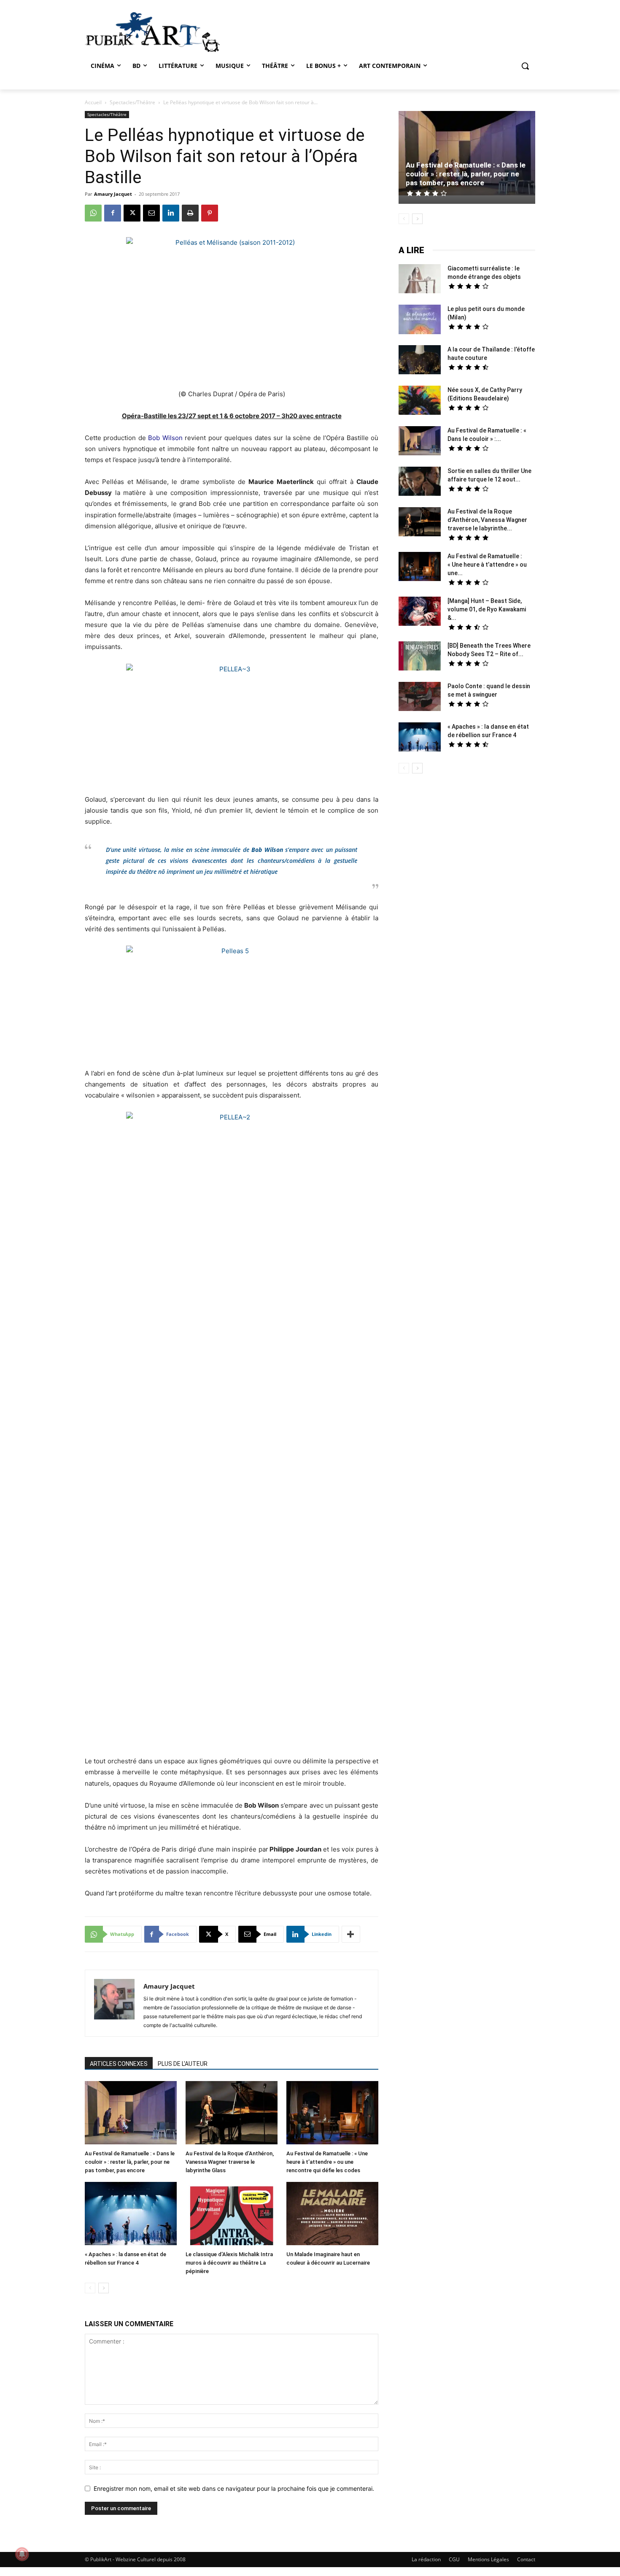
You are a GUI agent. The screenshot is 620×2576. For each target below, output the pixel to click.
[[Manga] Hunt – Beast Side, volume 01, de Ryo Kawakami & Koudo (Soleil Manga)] (420, 612)
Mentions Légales (488, 2559)
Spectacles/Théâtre (132, 102)
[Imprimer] (190, 213)
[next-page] (104, 2288)
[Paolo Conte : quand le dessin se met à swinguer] (420, 697)
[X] (132, 213)
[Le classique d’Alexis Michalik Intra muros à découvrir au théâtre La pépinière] (232, 2215)
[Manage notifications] (22, 2554)
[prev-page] (90, 2288)
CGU (454, 2559)
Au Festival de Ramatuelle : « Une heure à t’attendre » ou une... (487, 565)
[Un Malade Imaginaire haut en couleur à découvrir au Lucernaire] (332, 2215)
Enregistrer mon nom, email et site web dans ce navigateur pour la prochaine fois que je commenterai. (234, 2488)
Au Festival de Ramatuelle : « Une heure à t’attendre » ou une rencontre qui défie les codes (327, 2162)
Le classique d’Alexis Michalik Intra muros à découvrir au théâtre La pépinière (229, 2263)
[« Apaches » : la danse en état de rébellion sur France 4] (131, 2215)
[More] (351, 1934)
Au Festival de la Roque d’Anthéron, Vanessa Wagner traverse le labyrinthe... (487, 520)
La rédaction (426, 2559)
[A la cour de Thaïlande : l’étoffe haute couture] (420, 361)
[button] (525, 66)
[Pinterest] (210, 213)
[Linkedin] (171, 213)
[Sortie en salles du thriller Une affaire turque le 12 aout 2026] (420, 482)
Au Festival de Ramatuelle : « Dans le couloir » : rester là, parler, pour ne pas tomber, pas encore (130, 2162)
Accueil (93, 102)
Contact (526, 2559)
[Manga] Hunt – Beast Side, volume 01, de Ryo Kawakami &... (487, 609)
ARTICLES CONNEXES (119, 2064)
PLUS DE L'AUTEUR (183, 2064)
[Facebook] (113, 213)
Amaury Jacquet (113, 194)
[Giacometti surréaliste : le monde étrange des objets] (420, 280)
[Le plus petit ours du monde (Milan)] (420, 320)
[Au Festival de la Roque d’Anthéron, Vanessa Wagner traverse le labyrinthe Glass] (232, 2114)
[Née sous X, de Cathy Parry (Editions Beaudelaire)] (420, 401)
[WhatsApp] (93, 213)
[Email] (151, 213)
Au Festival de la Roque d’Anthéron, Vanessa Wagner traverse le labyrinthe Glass (230, 2162)
